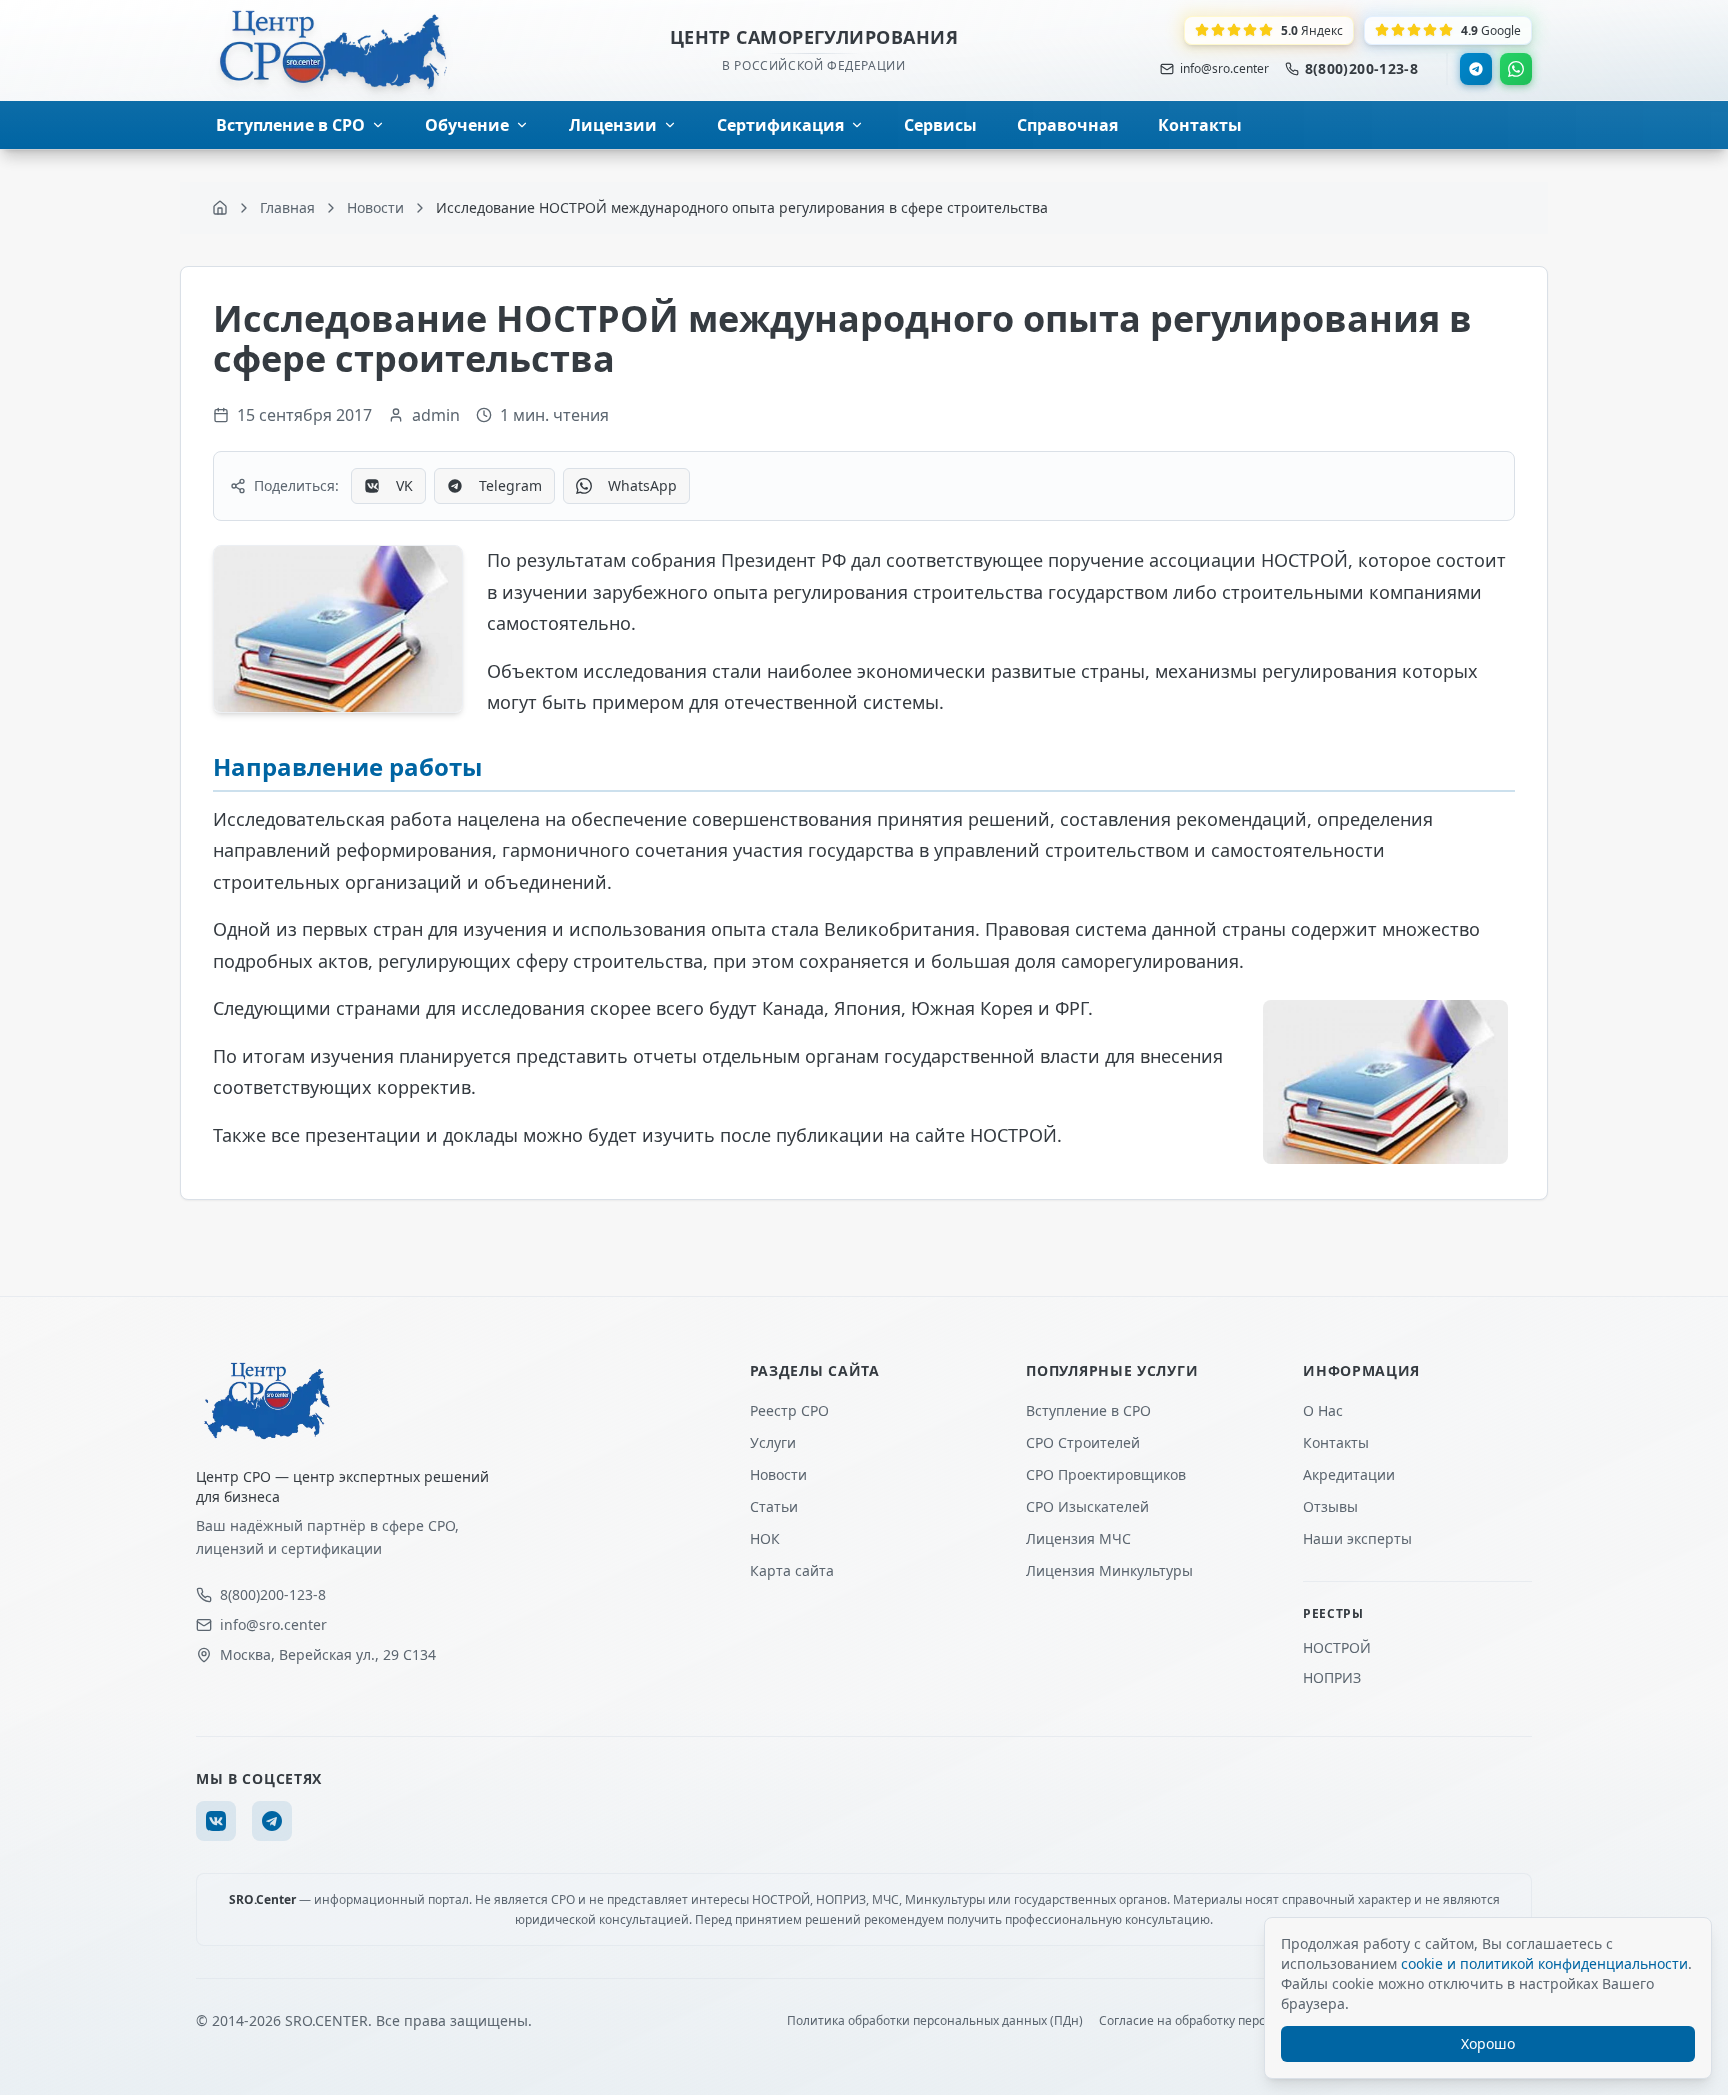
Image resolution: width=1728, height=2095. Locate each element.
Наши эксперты (1357, 1538)
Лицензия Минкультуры (1109, 1570)
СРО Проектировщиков (1106, 1474)
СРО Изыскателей (1087, 1506)
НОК (765, 1538)
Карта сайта (792, 1570)
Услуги (773, 1442)
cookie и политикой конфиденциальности (1544, 1963)
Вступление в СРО (1088, 1410)
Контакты (1336, 1442)
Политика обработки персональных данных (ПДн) (935, 2021)
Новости (778, 1474)
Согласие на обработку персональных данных (1235, 2021)
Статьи (774, 1506)
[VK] (216, 1821)
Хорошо (1488, 2043)
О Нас (1323, 1410)
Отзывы (1330, 1506)
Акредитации (1349, 1474)
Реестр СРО (789, 1410)
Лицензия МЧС (1078, 1538)
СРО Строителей (1083, 1442)
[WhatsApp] (1516, 69)
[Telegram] (1476, 69)
